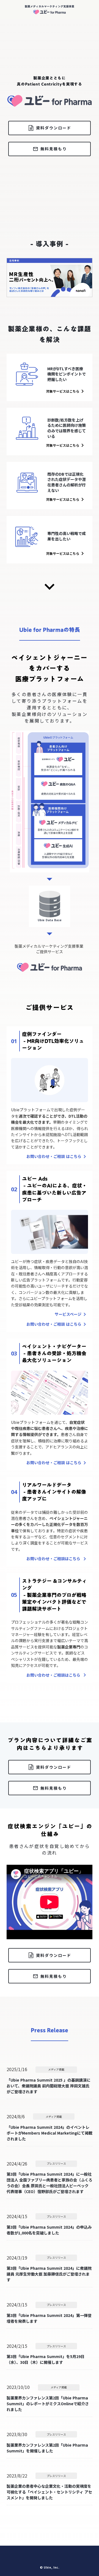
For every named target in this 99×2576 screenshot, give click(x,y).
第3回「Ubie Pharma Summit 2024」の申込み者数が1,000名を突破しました (49, 2230)
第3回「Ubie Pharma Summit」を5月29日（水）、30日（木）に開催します (46, 2359)
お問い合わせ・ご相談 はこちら (54, 1156)
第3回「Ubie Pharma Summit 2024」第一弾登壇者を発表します (49, 2318)
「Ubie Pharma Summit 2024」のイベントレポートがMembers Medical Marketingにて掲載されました (50, 2133)
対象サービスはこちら (63, 391)
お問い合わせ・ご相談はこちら (54, 1559)
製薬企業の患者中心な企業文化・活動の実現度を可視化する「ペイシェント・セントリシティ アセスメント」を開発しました (49, 2492)
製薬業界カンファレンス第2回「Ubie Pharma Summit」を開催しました (47, 2448)
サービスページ (68, 1314)
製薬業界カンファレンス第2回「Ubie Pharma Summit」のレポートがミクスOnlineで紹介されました (48, 2404)
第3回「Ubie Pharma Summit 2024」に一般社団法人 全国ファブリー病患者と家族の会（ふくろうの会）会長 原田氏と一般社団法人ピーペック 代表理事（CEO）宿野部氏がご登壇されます (50, 2183)
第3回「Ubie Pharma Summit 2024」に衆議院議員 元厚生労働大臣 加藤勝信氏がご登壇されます (49, 2274)
